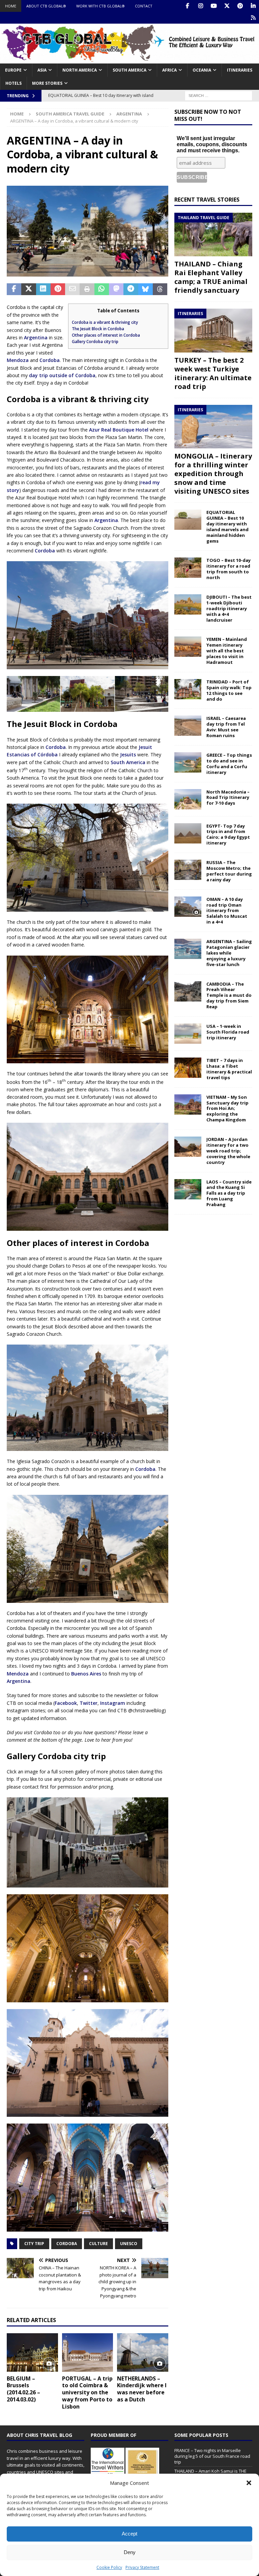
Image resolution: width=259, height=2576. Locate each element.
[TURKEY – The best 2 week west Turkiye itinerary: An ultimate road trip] (213, 331)
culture (98, 2244)
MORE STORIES (47, 83)
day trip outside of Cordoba (62, 375)
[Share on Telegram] (131, 289)
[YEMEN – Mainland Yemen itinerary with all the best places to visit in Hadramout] (188, 647)
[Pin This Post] (58, 289)
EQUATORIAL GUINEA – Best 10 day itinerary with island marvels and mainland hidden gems (227, 526)
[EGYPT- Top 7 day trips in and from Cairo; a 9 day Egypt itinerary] (188, 833)
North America (80, 70)
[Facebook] (187, 6)
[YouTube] (214, 6)
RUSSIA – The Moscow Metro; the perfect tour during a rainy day (229, 871)
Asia (42, 70)
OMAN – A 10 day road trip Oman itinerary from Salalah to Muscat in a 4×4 (227, 911)
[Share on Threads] (160, 289)
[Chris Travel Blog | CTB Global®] (129, 59)
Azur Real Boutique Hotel (119, 430)
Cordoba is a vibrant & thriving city (105, 322)
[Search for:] (219, 95)
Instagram (113, 1703)
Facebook (66, 1703)
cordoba (67, 2244)
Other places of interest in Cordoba (106, 335)
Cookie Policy (109, 2567)
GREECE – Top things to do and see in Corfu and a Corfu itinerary (229, 764)
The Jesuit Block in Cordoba (98, 329)
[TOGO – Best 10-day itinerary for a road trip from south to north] (188, 568)
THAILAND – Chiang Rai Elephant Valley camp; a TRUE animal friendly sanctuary (211, 277)
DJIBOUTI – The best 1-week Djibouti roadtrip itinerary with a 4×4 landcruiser (229, 608)
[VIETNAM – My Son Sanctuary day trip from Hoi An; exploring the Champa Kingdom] (188, 1104)
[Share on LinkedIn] (43, 289)
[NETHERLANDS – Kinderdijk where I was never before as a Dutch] (143, 2352)
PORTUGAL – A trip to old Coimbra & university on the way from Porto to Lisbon (87, 2392)
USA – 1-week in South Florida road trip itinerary (228, 1032)
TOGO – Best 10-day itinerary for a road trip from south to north (228, 569)
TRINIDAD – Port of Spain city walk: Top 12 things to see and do (229, 690)
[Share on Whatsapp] (102, 289)
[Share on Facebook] (14, 289)
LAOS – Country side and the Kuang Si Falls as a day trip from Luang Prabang (229, 1193)
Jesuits (128, 754)
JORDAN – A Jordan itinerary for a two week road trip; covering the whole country (228, 1151)
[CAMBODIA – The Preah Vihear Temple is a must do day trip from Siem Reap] (188, 991)
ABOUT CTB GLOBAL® (46, 6)
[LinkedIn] (253, 6)
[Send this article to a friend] (72, 289)
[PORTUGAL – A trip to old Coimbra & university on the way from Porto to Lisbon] (88, 2352)
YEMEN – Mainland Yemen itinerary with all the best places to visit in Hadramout (227, 651)
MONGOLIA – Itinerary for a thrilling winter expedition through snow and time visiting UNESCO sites (213, 474)
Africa (169, 70)
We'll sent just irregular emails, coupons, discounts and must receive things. (212, 144)
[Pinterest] (240, 6)
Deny (130, 2552)
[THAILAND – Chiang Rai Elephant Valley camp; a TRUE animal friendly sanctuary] (213, 235)
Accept (129, 2534)
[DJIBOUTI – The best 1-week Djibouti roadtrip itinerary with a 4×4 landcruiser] (188, 604)
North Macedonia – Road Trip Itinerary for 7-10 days (228, 798)
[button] (249, 2483)
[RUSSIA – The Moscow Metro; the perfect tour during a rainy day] (188, 870)
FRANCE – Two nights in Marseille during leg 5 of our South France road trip (212, 2456)
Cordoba (50, 360)
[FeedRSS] (253, 18)
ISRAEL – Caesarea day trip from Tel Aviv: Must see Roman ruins (226, 727)
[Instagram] (200, 6)
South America (129, 70)
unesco (129, 2244)
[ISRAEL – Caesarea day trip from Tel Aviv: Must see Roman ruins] (188, 726)
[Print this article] (87, 289)
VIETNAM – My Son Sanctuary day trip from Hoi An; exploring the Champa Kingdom (227, 1109)
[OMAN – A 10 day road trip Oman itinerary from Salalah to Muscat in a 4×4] (188, 907)
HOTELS (13, 83)
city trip (34, 2244)
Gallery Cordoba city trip (95, 342)
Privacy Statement (142, 2567)
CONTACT (144, 6)
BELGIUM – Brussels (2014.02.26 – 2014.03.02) (23, 2389)
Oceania (202, 70)
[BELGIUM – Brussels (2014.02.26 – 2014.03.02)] (32, 2352)
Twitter (89, 1703)
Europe (13, 70)
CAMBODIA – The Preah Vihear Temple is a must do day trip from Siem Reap (229, 995)
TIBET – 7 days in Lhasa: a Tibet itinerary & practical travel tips (229, 1069)
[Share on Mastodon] (116, 289)
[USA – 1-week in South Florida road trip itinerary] (188, 1034)
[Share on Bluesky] (146, 289)
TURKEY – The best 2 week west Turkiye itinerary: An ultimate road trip (213, 373)
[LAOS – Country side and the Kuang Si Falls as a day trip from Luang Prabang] (188, 1189)
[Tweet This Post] (28, 289)
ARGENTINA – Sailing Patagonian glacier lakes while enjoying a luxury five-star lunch (229, 953)
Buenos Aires (86, 1674)
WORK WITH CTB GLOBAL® (100, 6)
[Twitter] (227, 6)
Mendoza (18, 360)
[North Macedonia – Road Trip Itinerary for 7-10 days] (188, 799)
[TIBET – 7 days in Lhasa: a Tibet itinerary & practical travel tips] (188, 1068)
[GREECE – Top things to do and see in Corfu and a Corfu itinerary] (188, 762)
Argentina (36, 337)
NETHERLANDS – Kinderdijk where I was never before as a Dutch (142, 2389)
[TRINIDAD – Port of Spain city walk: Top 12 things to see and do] (188, 689)
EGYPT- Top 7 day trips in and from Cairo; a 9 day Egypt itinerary (228, 835)
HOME (11, 6)
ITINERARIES (240, 70)
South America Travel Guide (70, 114)
